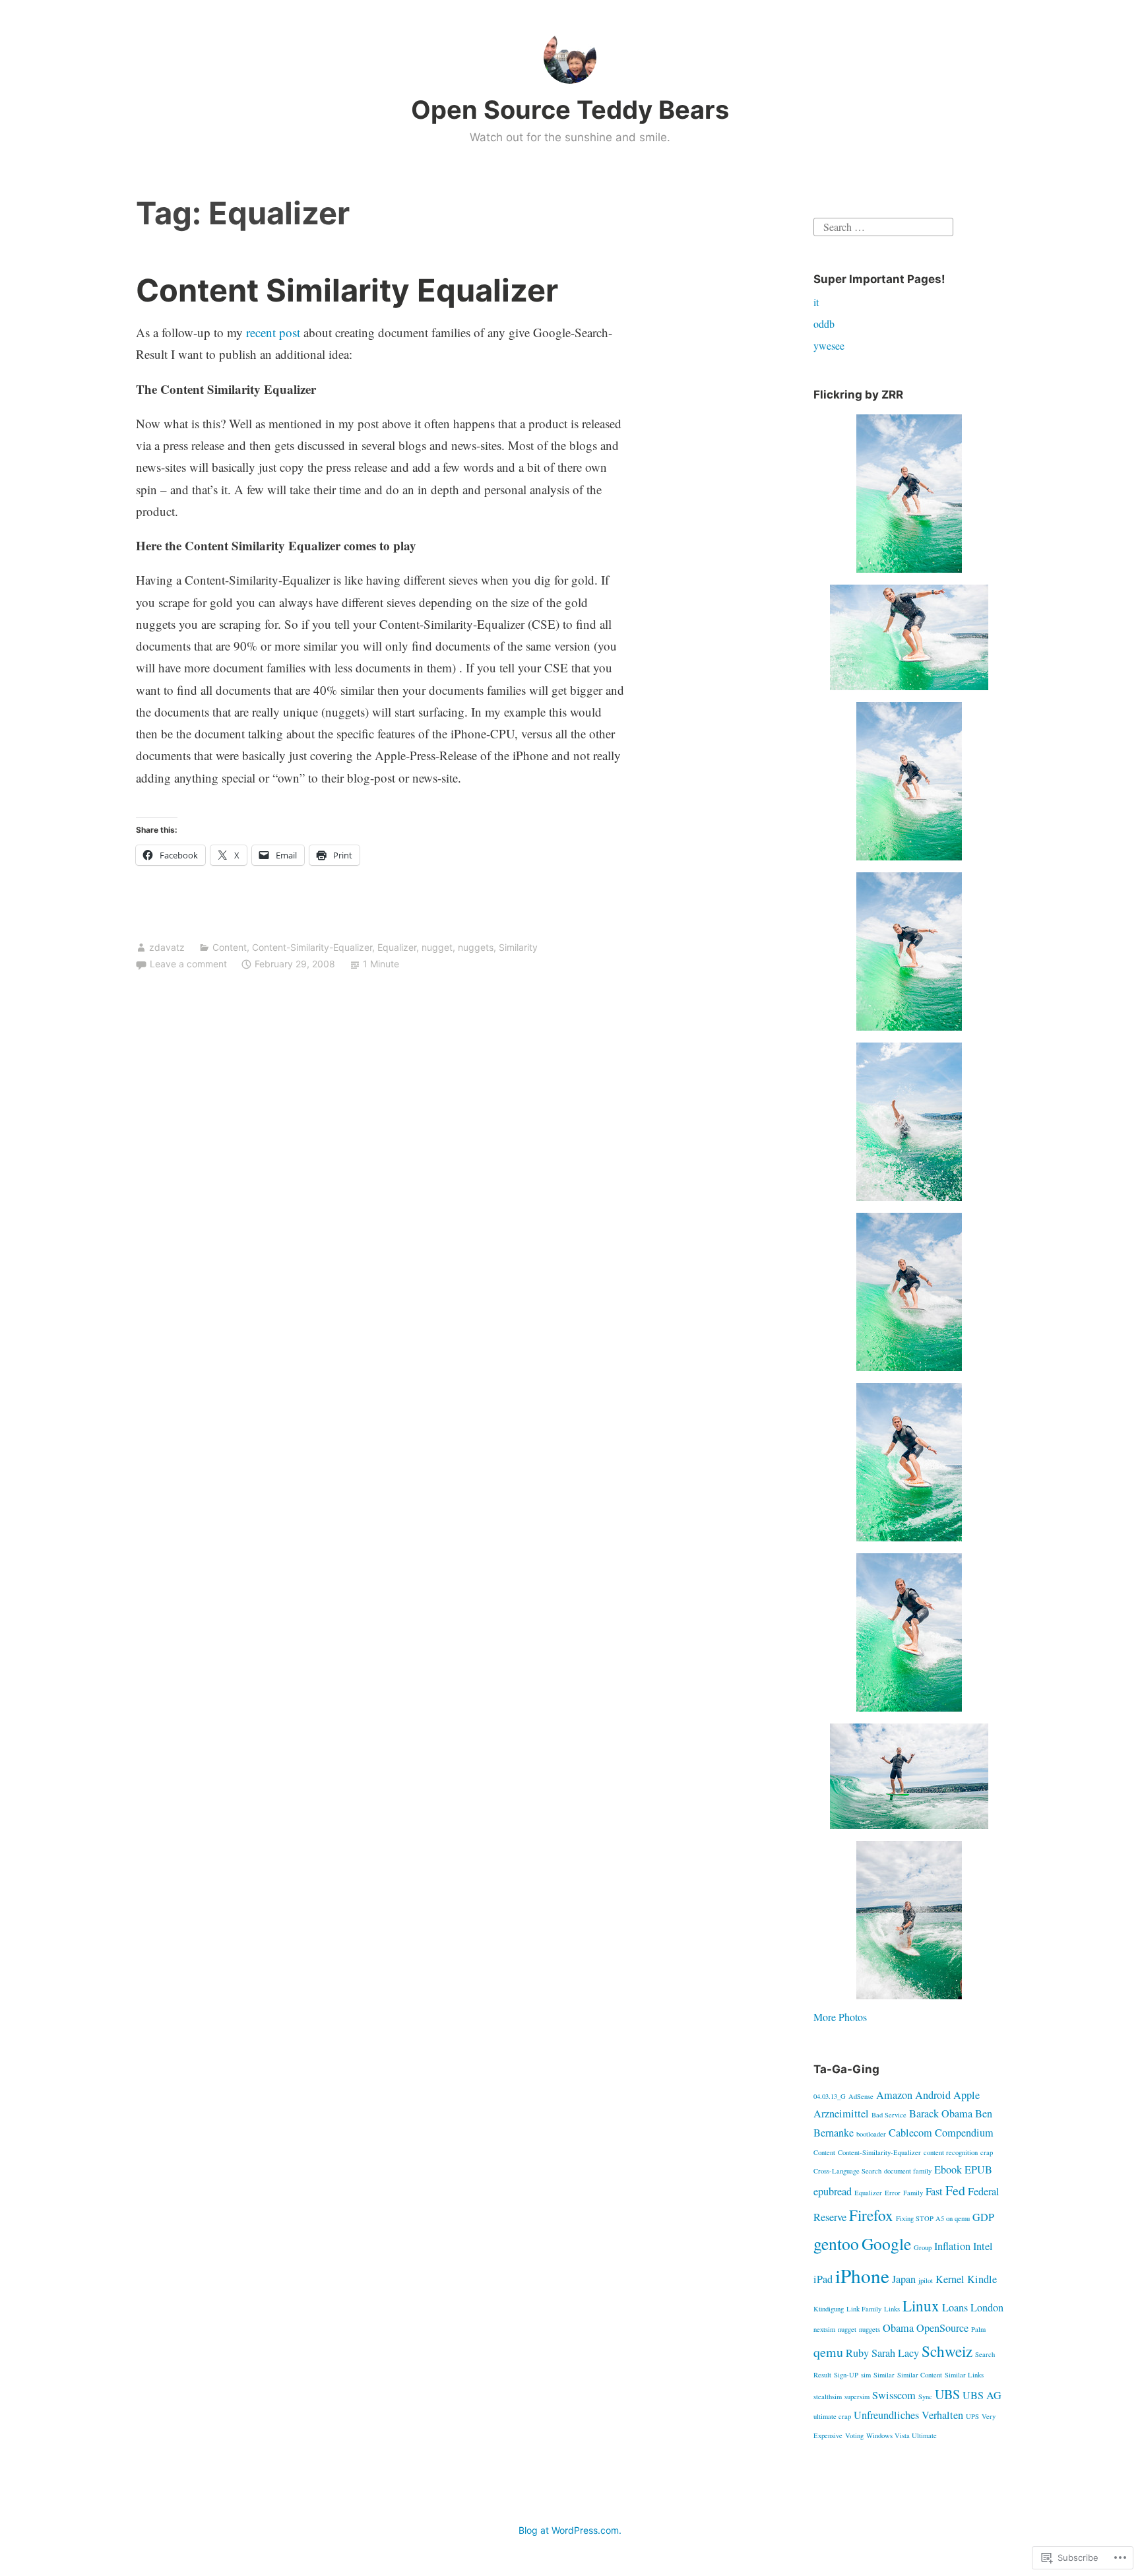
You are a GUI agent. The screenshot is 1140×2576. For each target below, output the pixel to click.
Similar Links (964, 2375)
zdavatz (167, 947)
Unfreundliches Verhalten (908, 2415)
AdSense (861, 2096)
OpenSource (942, 2328)
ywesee (829, 345)
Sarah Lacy (895, 2353)
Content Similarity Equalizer (347, 290)
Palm (978, 2329)
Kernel (950, 2279)
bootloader (871, 2134)
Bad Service (889, 2115)
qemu (828, 2352)
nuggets (476, 947)
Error (893, 2193)
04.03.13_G (830, 2096)
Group (923, 2247)
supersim (857, 2397)
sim (866, 2375)
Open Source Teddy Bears (570, 110)
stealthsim (828, 2397)
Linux (921, 2305)
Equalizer (397, 947)
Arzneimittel (841, 2113)
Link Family (864, 2309)
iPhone (862, 2275)
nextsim (824, 2329)
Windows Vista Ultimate (902, 2435)
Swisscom (894, 2395)
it (816, 302)
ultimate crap (832, 2416)
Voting (854, 2435)
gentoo (836, 2243)
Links (892, 2309)
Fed (955, 2190)
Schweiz (947, 2351)
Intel (983, 2246)
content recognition (951, 2152)
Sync (925, 2397)
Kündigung (829, 2309)
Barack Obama (941, 2113)
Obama (898, 2328)
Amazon (894, 2095)
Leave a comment (188, 964)
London (987, 2307)
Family (913, 2193)
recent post (273, 332)
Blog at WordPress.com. (570, 2530)
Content (230, 947)
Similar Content (920, 2375)
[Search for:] (883, 225)
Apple (966, 2095)
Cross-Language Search (847, 2171)
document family (908, 2171)
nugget (437, 947)
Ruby (857, 2353)
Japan (904, 2279)
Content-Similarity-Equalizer (312, 947)
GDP (983, 2217)
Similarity (518, 947)
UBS (947, 2394)
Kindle (982, 2279)
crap (987, 2152)
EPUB (978, 2170)
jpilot (926, 2280)
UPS (972, 2416)
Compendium (964, 2133)
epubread (833, 2191)
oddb (824, 324)
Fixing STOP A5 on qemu (933, 2218)
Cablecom (910, 2133)
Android (933, 2095)
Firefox (871, 2215)
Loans (955, 2307)
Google (886, 2243)
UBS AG (982, 2395)
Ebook (948, 2170)
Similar (884, 2375)
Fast (934, 2191)
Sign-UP (846, 2375)
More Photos (840, 2017)
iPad (823, 2279)
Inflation (952, 2246)
